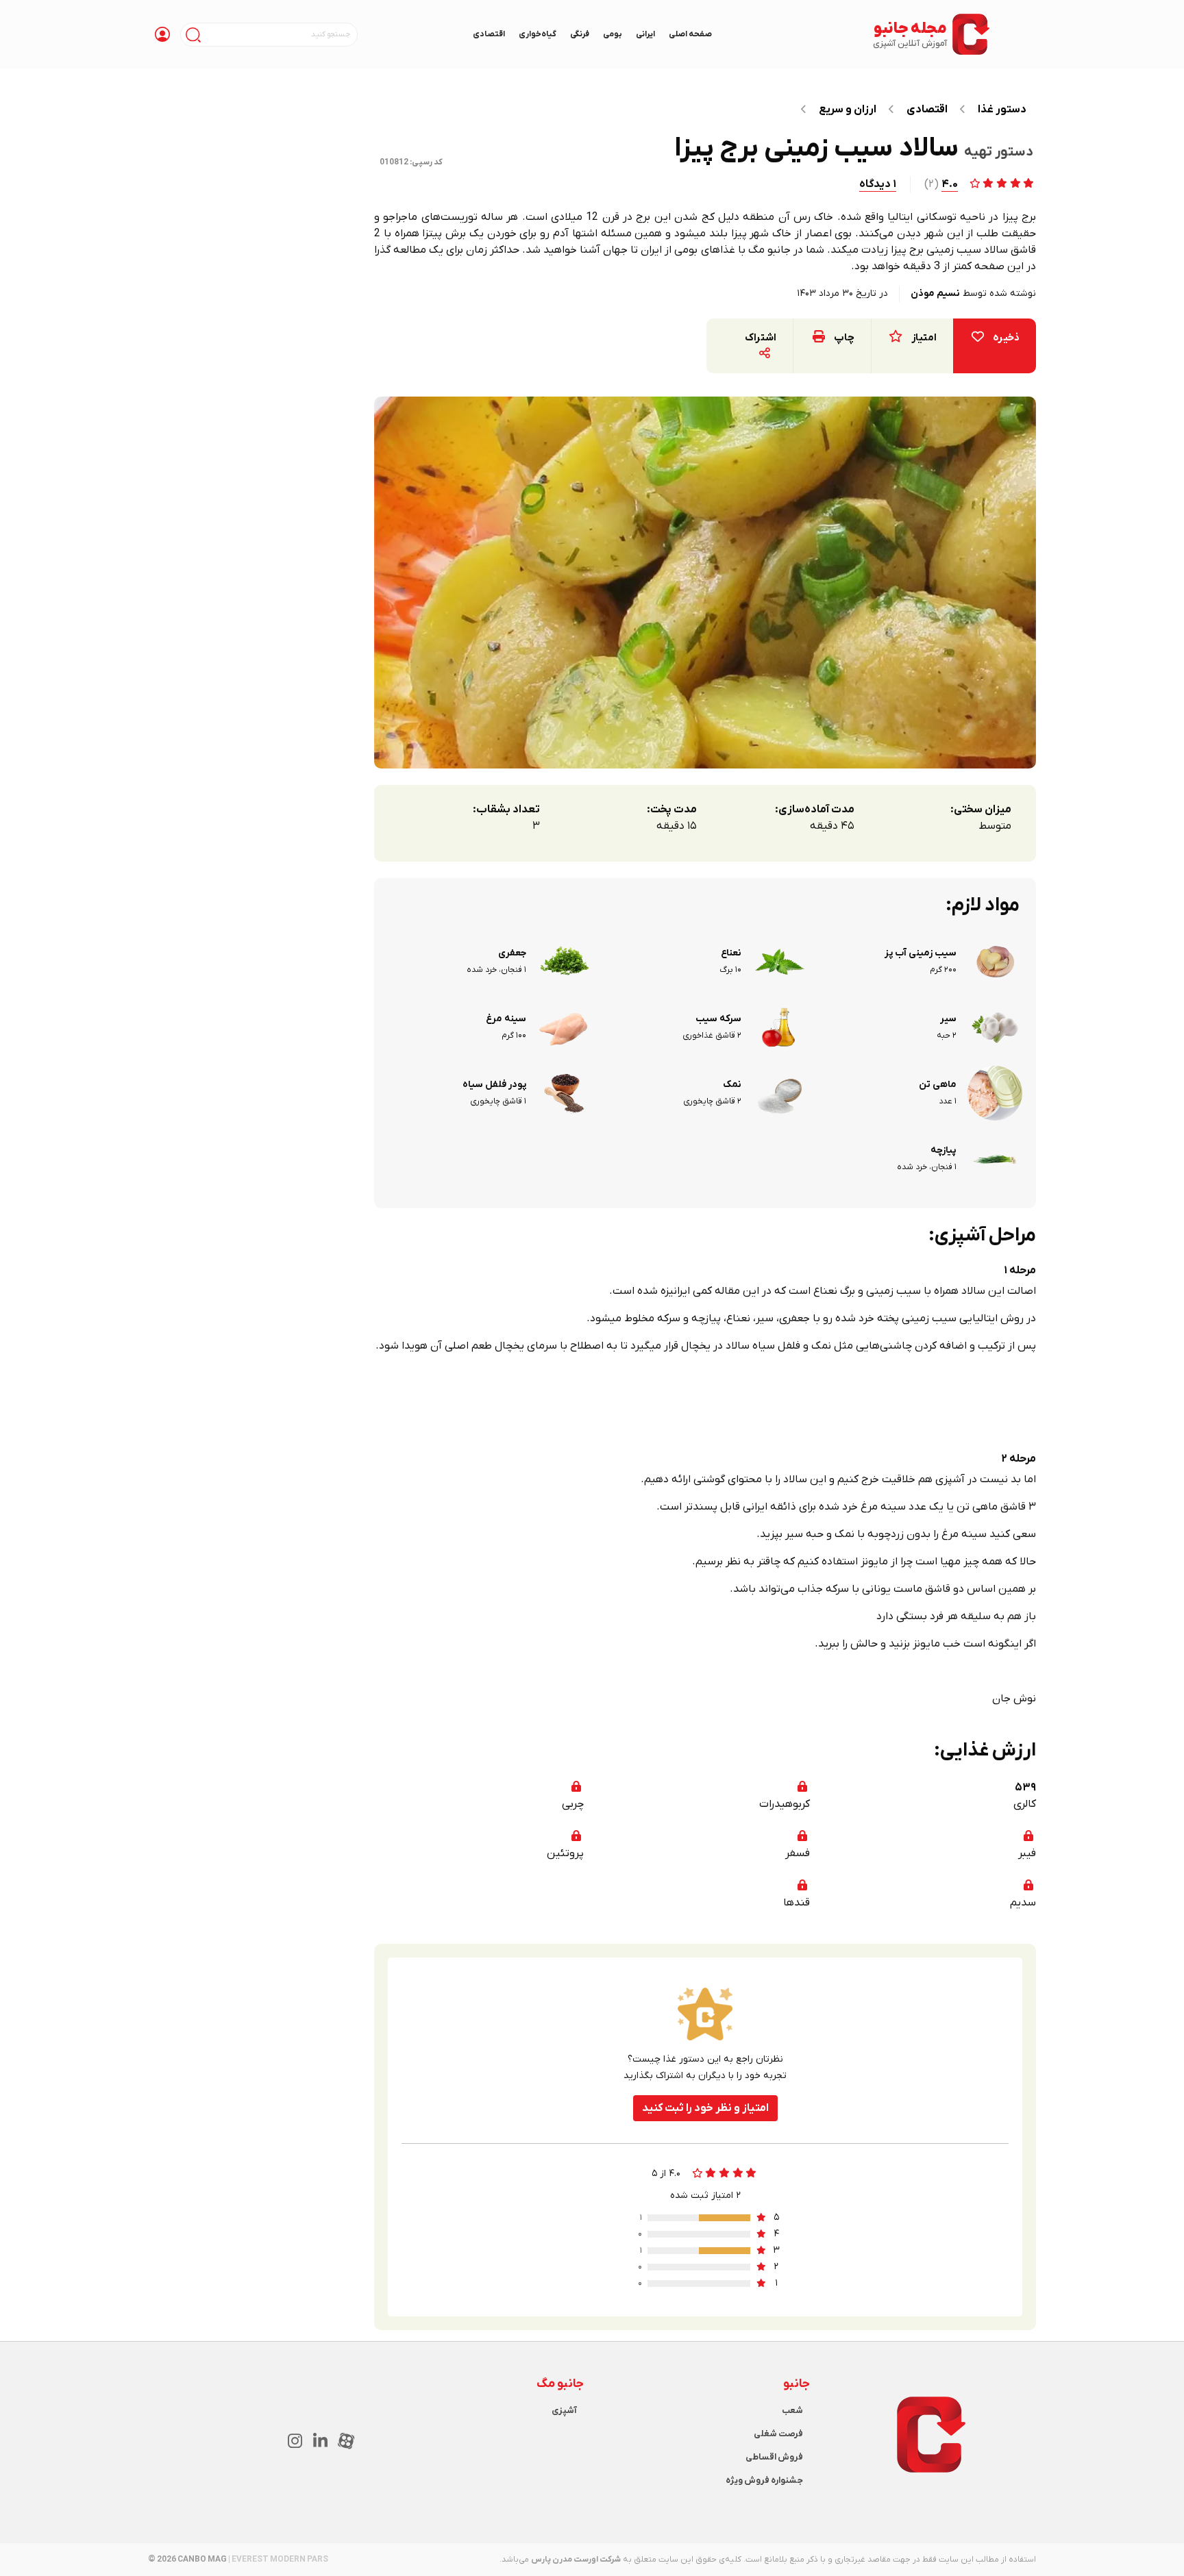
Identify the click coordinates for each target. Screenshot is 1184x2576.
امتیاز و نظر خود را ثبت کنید (705, 2108)
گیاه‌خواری (538, 34)
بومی (613, 34)
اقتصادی (489, 34)
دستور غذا (1002, 110)
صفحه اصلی (690, 34)
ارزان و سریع (848, 110)
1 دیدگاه (878, 184)
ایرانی (645, 34)
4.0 (950, 184)
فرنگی (580, 34)
